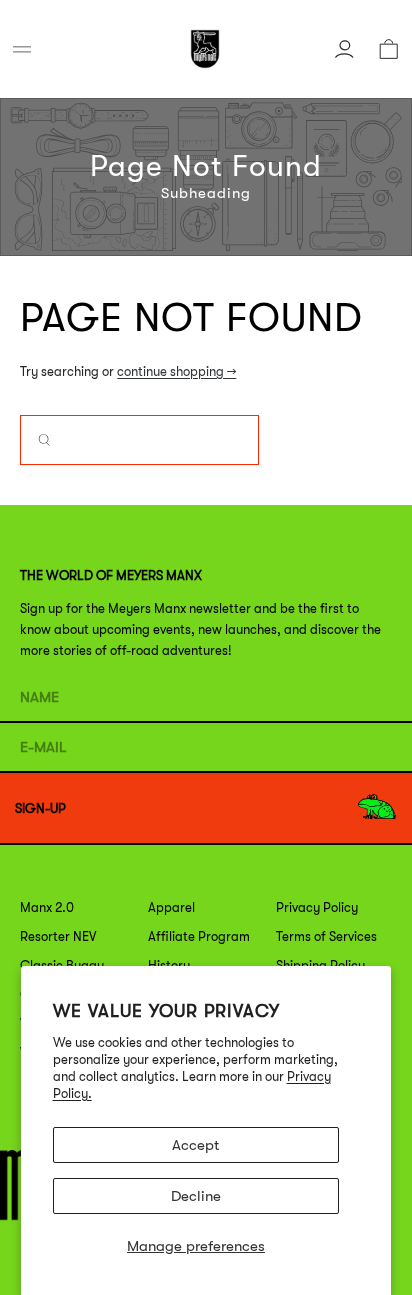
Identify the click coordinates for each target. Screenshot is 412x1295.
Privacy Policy (317, 907)
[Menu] (22, 49)
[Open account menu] (344, 49)
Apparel (171, 907)
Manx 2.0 (47, 907)
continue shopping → (176, 371)
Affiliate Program (199, 936)
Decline (196, 1196)
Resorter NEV (58, 936)
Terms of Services (326, 936)
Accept (195, 1145)
